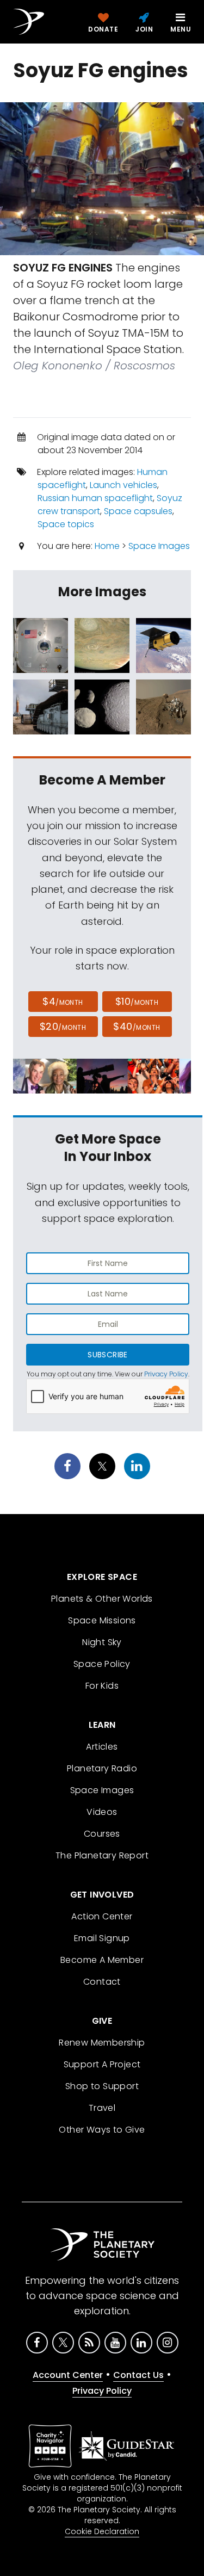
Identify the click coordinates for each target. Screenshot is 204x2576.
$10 (137, 1001)
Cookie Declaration (102, 2531)
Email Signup (102, 1938)
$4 (63, 1001)
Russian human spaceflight (95, 498)
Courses (102, 1834)
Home (107, 546)
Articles (102, 1747)
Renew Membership (102, 2043)
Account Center (68, 2375)
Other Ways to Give (102, 2130)
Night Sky (102, 1642)
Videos (102, 1812)
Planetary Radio (102, 1768)
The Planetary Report (102, 1855)
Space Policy (102, 1664)
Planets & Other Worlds (102, 1599)
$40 (137, 1026)
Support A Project (102, 2064)
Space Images (159, 546)
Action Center (102, 1916)
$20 (63, 1026)
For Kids (102, 1686)
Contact (102, 1982)
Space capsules (138, 511)
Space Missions (102, 1620)
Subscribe (107, 1355)
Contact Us (138, 2375)
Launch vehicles (123, 485)
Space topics (66, 524)
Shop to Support (102, 2086)
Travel (102, 2108)
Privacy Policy (166, 1374)
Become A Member (102, 1960)
